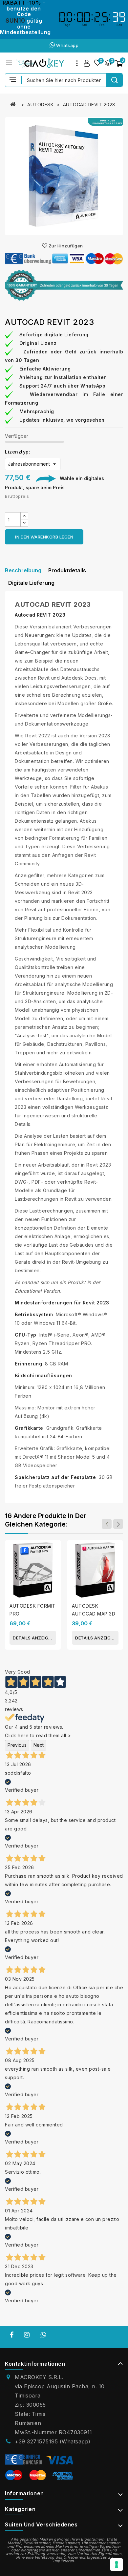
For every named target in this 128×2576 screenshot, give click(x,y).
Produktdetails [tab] (67, 570)
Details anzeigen (33, 1638)
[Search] (115, 80)
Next (39, 1745)
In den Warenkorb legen (44, 537)
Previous (17, 1745)
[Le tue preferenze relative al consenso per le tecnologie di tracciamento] (117, 2565)
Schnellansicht (53, 1553)
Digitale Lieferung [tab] (31, 583)
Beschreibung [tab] (23, 570)
